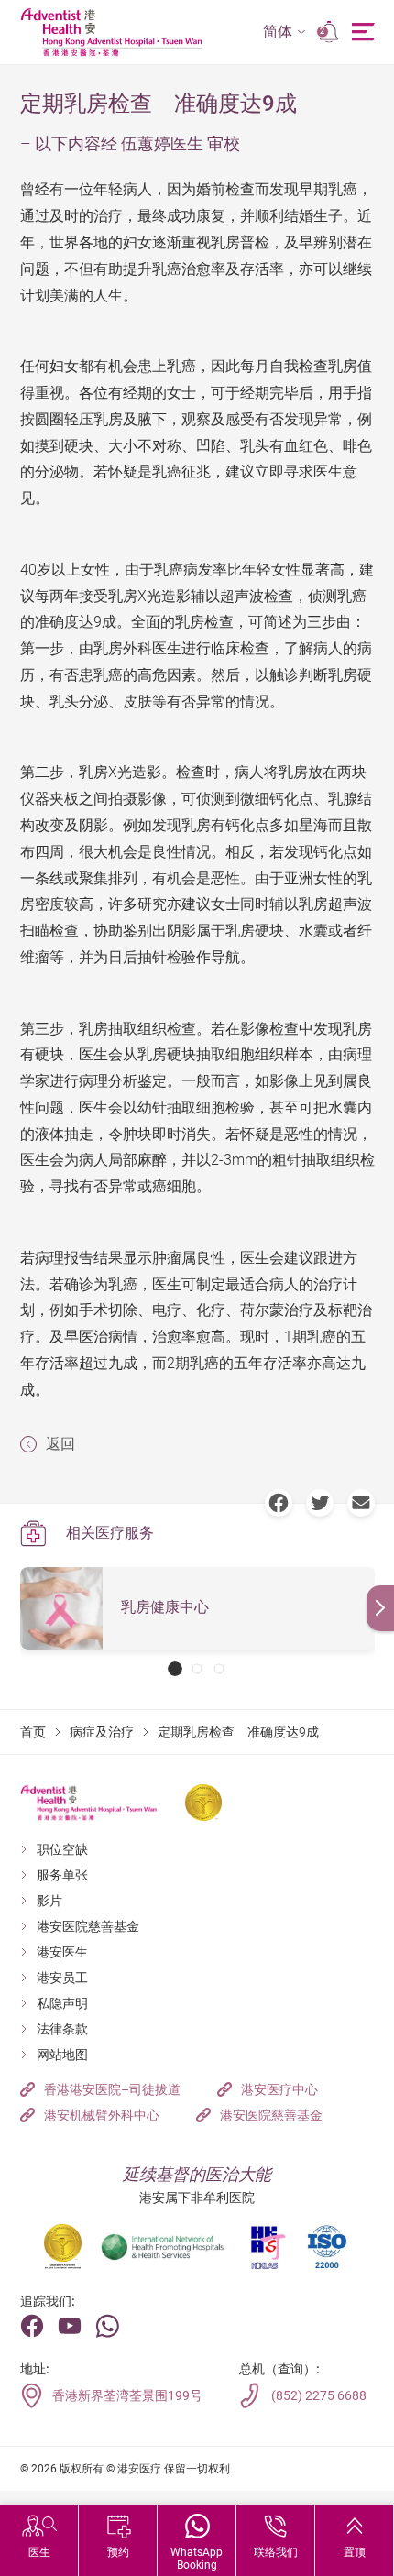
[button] (285, 33)
